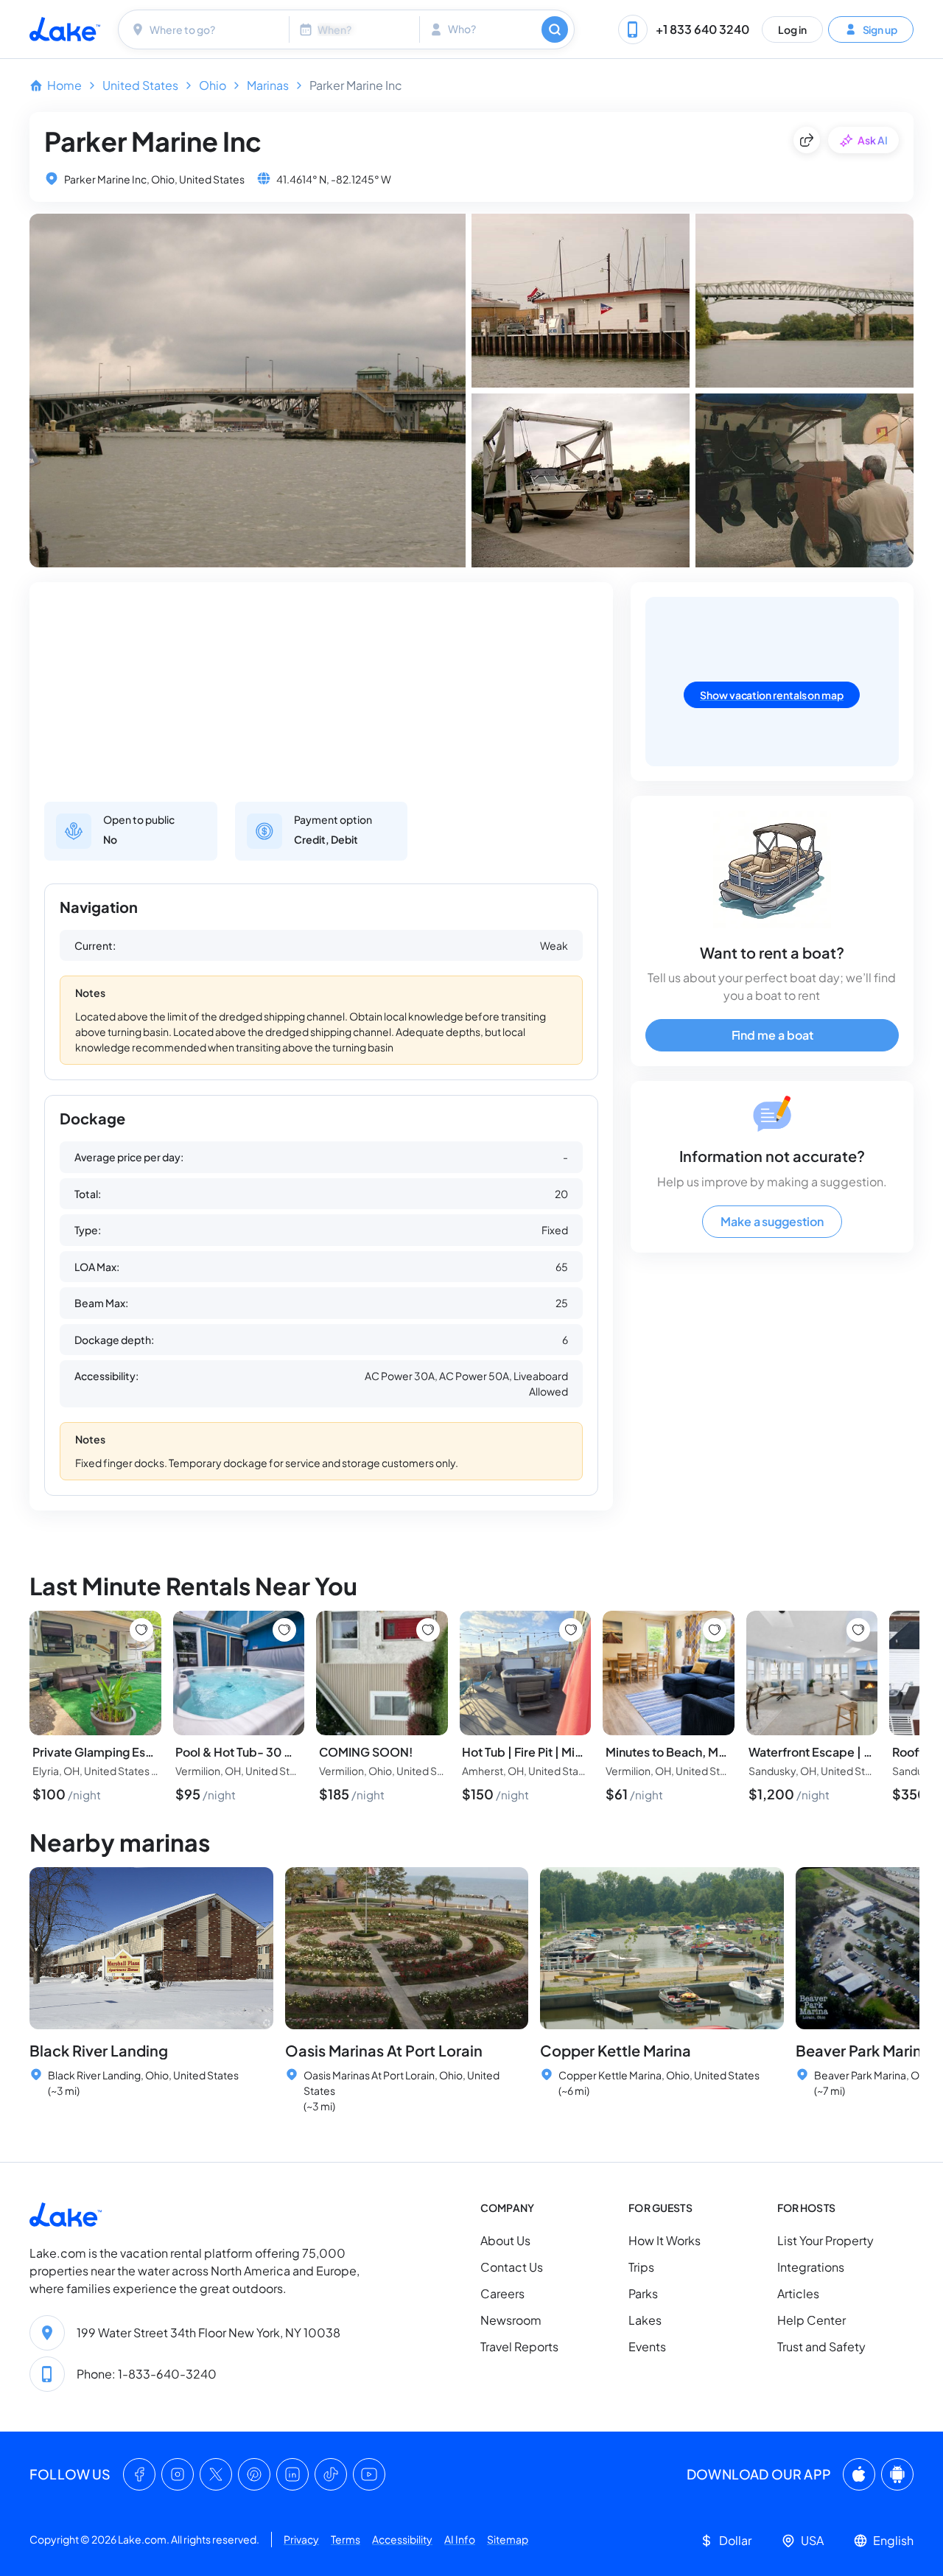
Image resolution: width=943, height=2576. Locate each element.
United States (140, 85)
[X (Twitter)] (216, 2474)
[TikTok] (331, 2474)
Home (64, 85)
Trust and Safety (821, 2346)
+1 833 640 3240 (702, 29)
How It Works (665, 2240)
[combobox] (206, 29)
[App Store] (859, 2474)
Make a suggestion (772, 1221)
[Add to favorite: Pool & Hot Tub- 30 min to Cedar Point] (284, 1630)
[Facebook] (139, 2474)
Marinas (268, 85)
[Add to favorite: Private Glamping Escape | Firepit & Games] (141, 1630)
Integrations (811, 2267)
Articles (798, 2293)
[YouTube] (369, 2474)
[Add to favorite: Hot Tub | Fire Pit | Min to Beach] (571, 1630)
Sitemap (508, 2539)
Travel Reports (519, 2346)
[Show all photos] (248, 391)
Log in (792, 29)
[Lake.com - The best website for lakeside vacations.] (65, 29)
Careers (502, 2293)
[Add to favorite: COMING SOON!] (428, 1630)
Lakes (645, 2320)
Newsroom (511, 2320)
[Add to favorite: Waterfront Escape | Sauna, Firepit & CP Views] (858, 1630)
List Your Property (825, 2240)
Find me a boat (772, 1035)
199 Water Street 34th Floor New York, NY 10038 (208, 2332)
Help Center (811, 2320)
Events (647, 2346)
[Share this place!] (807, 140)
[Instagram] (178, 2474)
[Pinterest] (254, 2474)
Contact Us (512, 2267)
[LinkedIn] (292, 2474)
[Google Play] (897, 2474)
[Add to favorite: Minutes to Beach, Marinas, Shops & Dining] (715, 1630)
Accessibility (402, 2539)
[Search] (555, 29)
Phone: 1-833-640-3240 (147, 2374)
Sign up (880, 29)
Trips (641, 2267)
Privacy (301, 2539)
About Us (505, 2240)
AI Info (460, 2539)
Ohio (213, 85)
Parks (643, 2293)
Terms (346, 2539)
